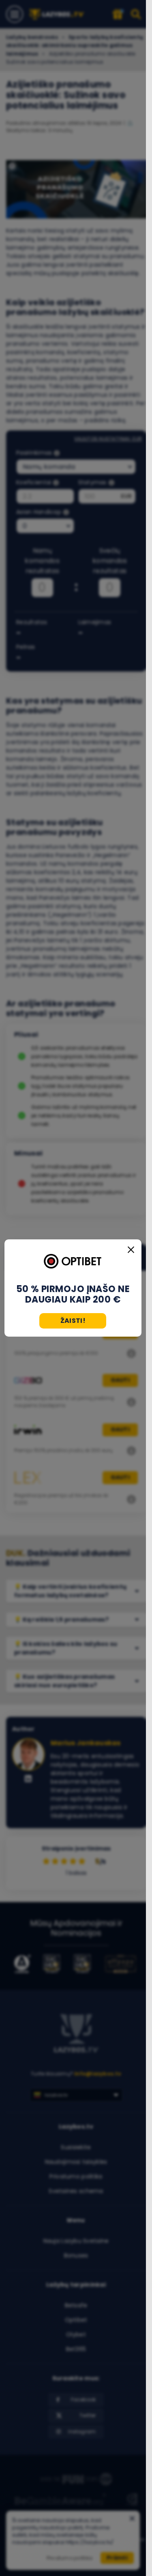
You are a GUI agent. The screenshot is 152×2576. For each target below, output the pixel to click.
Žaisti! (73, 1321)
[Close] (131, 1250)
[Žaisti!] (73, 1262)
